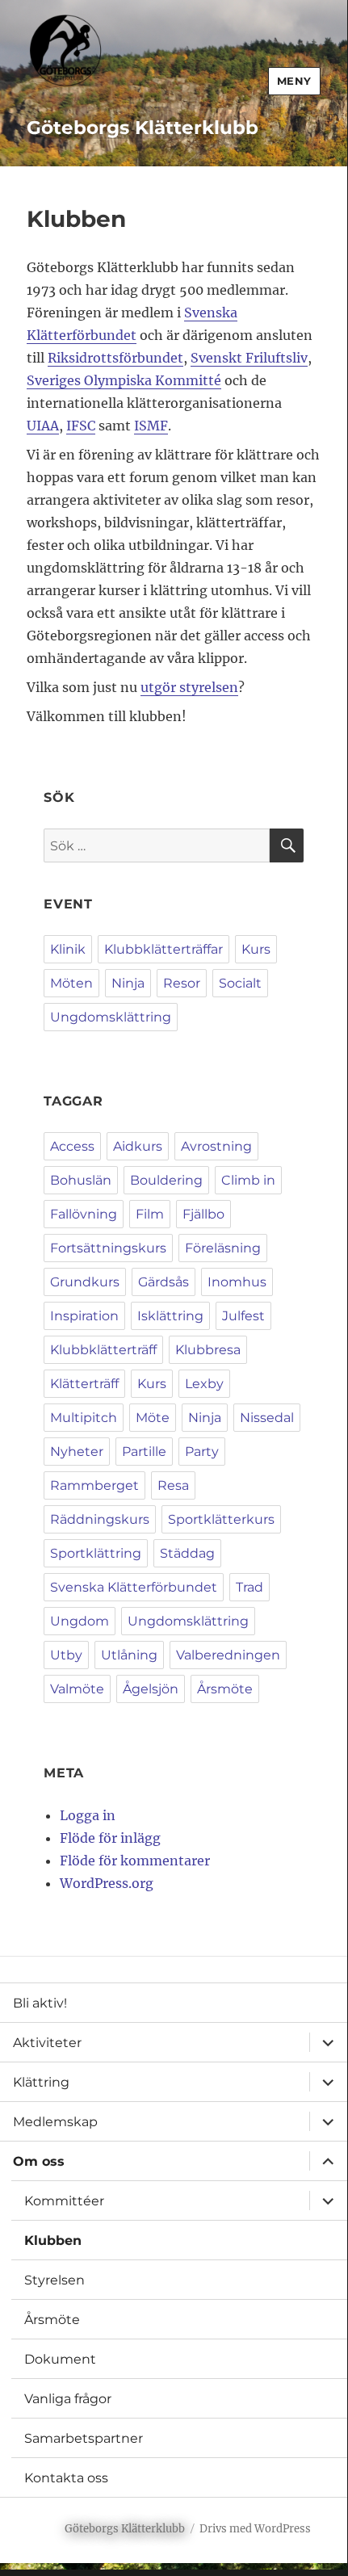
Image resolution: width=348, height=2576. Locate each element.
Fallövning (84, 1214)
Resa (173, 1485)
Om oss (39, 2161)
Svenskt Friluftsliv (249, 358)
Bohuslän (81, 1180)
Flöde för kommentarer (135, 1861)
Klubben (53, 2240)
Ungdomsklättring (111, 1017)
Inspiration (84, 1316)
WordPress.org (107, 1883)
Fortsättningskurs (108, 1248)
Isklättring (170, 1316)
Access (72, 1146)
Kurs (256, 949)
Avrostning (216, 1146)
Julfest (243, 1316)
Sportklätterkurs (221, 1519)
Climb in (248, 1180)
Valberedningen (228, 1655)
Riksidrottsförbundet (115, 358)
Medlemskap (55, 2122)
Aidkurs (138, 1146)
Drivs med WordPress (255, 2529)
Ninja (128, 983)
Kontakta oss (66, 2478)
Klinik (68, 949)
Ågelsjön (151, 1689)
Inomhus (237, 1282)
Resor (182, 983)
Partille (144, 1452)
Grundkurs (85, 1282)
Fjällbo (203, 1214)
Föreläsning (223, 1248)
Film (150, 1214)
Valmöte (77, 1689)
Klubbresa (208, 1350)
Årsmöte (225, 1689)
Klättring (41, 2082)
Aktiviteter (47, 2043)
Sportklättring (96, 1553)
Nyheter (77, 1452)
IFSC (81, 426)
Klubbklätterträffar (164, 949)
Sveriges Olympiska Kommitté (124, 380)
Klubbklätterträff (103, 1350)
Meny (294, 81)
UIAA (43, 426)
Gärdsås (164, 1282)
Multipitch (84, 1418)
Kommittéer (64, 2201)
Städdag (187, 1553)
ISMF (151, 426)
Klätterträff (84, 1384)
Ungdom (80, 1621)
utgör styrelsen (189, 687)
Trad (249, 1587)
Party (202, 1452)
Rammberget (94, 1485)
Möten (71, 983)
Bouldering (166, 1180)
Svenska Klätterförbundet (134, 1587)
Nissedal (267, 1418)
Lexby (204, 1384)
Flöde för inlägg (110, 1838)
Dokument (60, 2359)
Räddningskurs (100, 1519)
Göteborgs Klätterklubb (143, 128)
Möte (153, 1418)
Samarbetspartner (84, 2438)
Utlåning (129, 1655)
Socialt (240, 983)
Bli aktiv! (40, 2003)
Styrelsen (55, 2280)
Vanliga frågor (68, 2399)
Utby (66, 1655)
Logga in (88, 1815)
